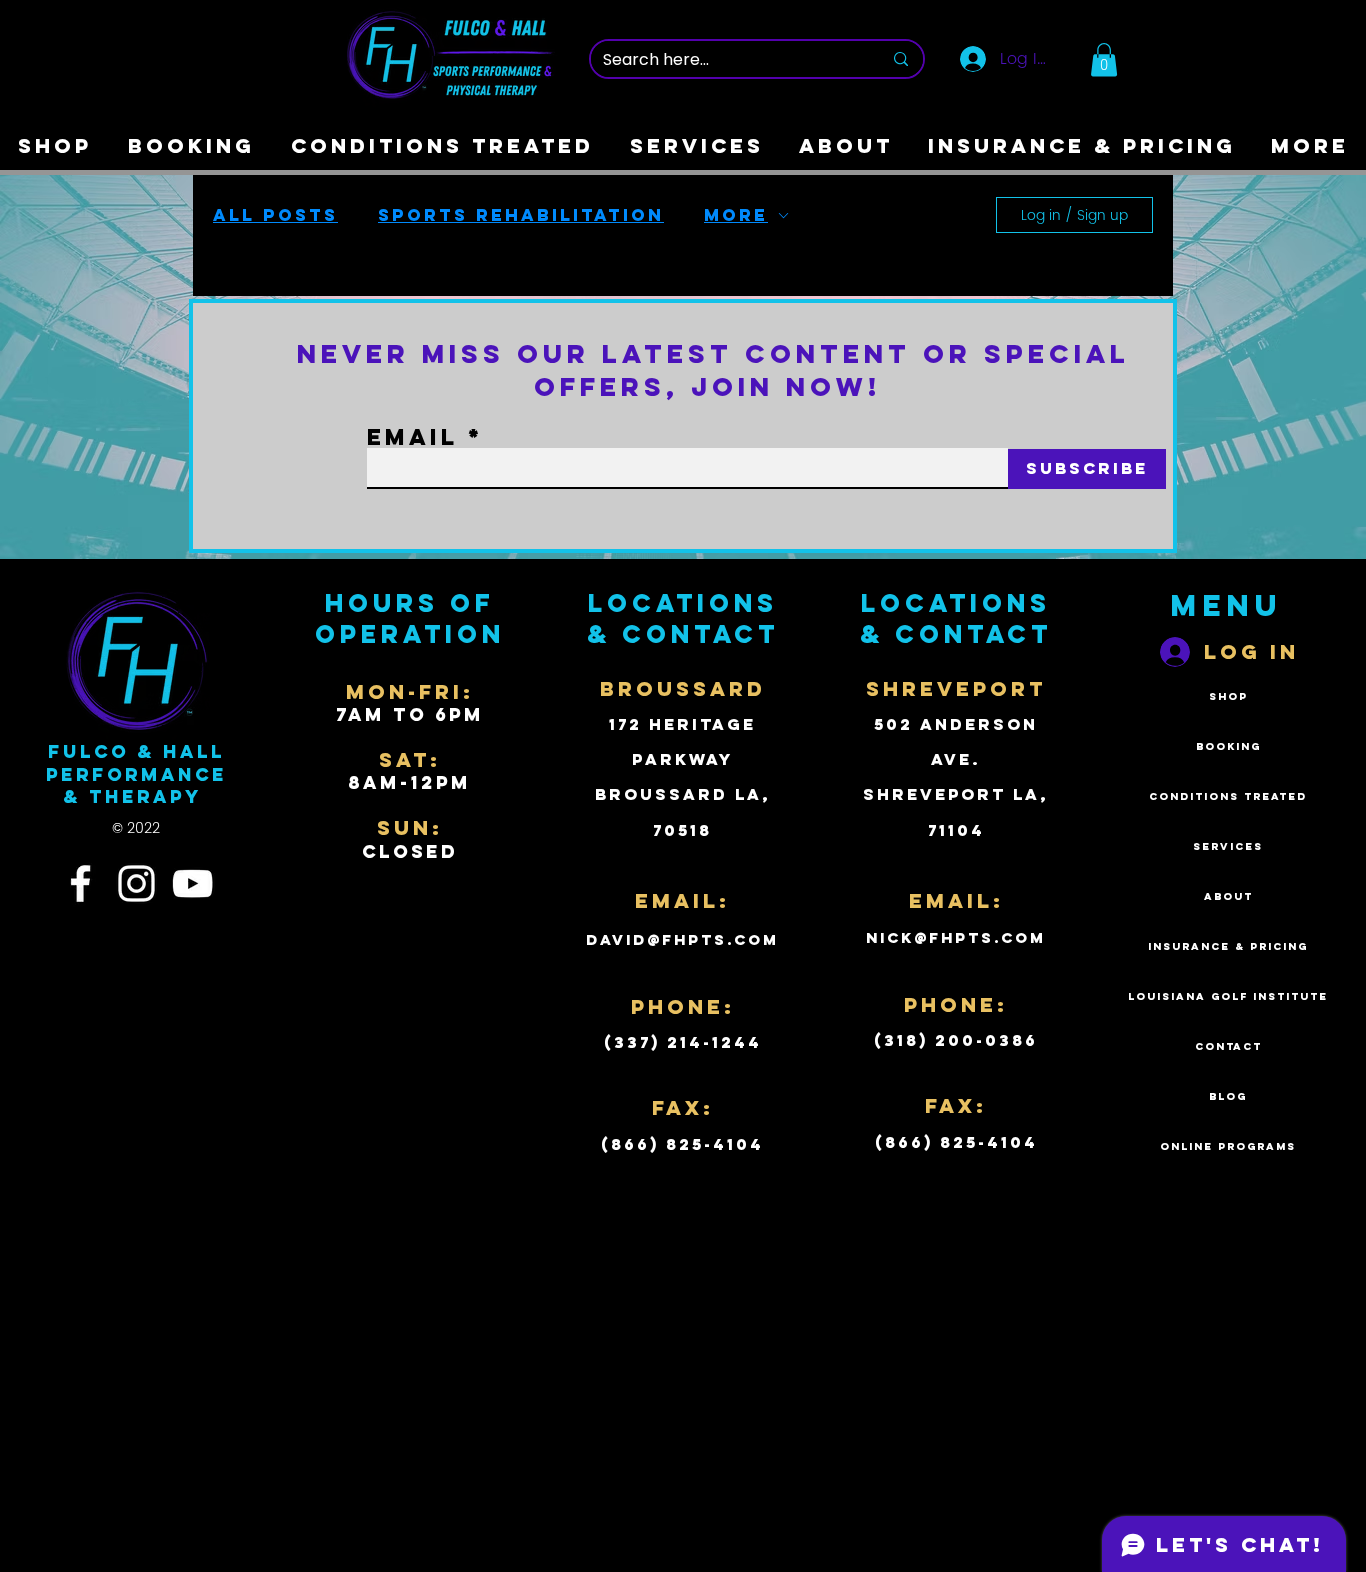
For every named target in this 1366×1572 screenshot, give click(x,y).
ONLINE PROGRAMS (1228, 1146)
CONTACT (1228, 1046)
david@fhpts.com (682, 939)
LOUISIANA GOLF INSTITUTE (1228, 996)
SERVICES (1228, 846)
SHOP (1228, 696)
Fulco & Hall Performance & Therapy (136, 774)
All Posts (275, 215)
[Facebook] (80, 883)
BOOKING (1228, 746)
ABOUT (1228, 896)
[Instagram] (136, 883)
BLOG (1228, 1096)
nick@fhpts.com (956, 937)
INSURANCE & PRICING (1228, 946)
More (736, 215)
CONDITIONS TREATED (1228, 796)
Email (412, 437)
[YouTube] (192, 883)
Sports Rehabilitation (521, 215)
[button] (1104, 59)
